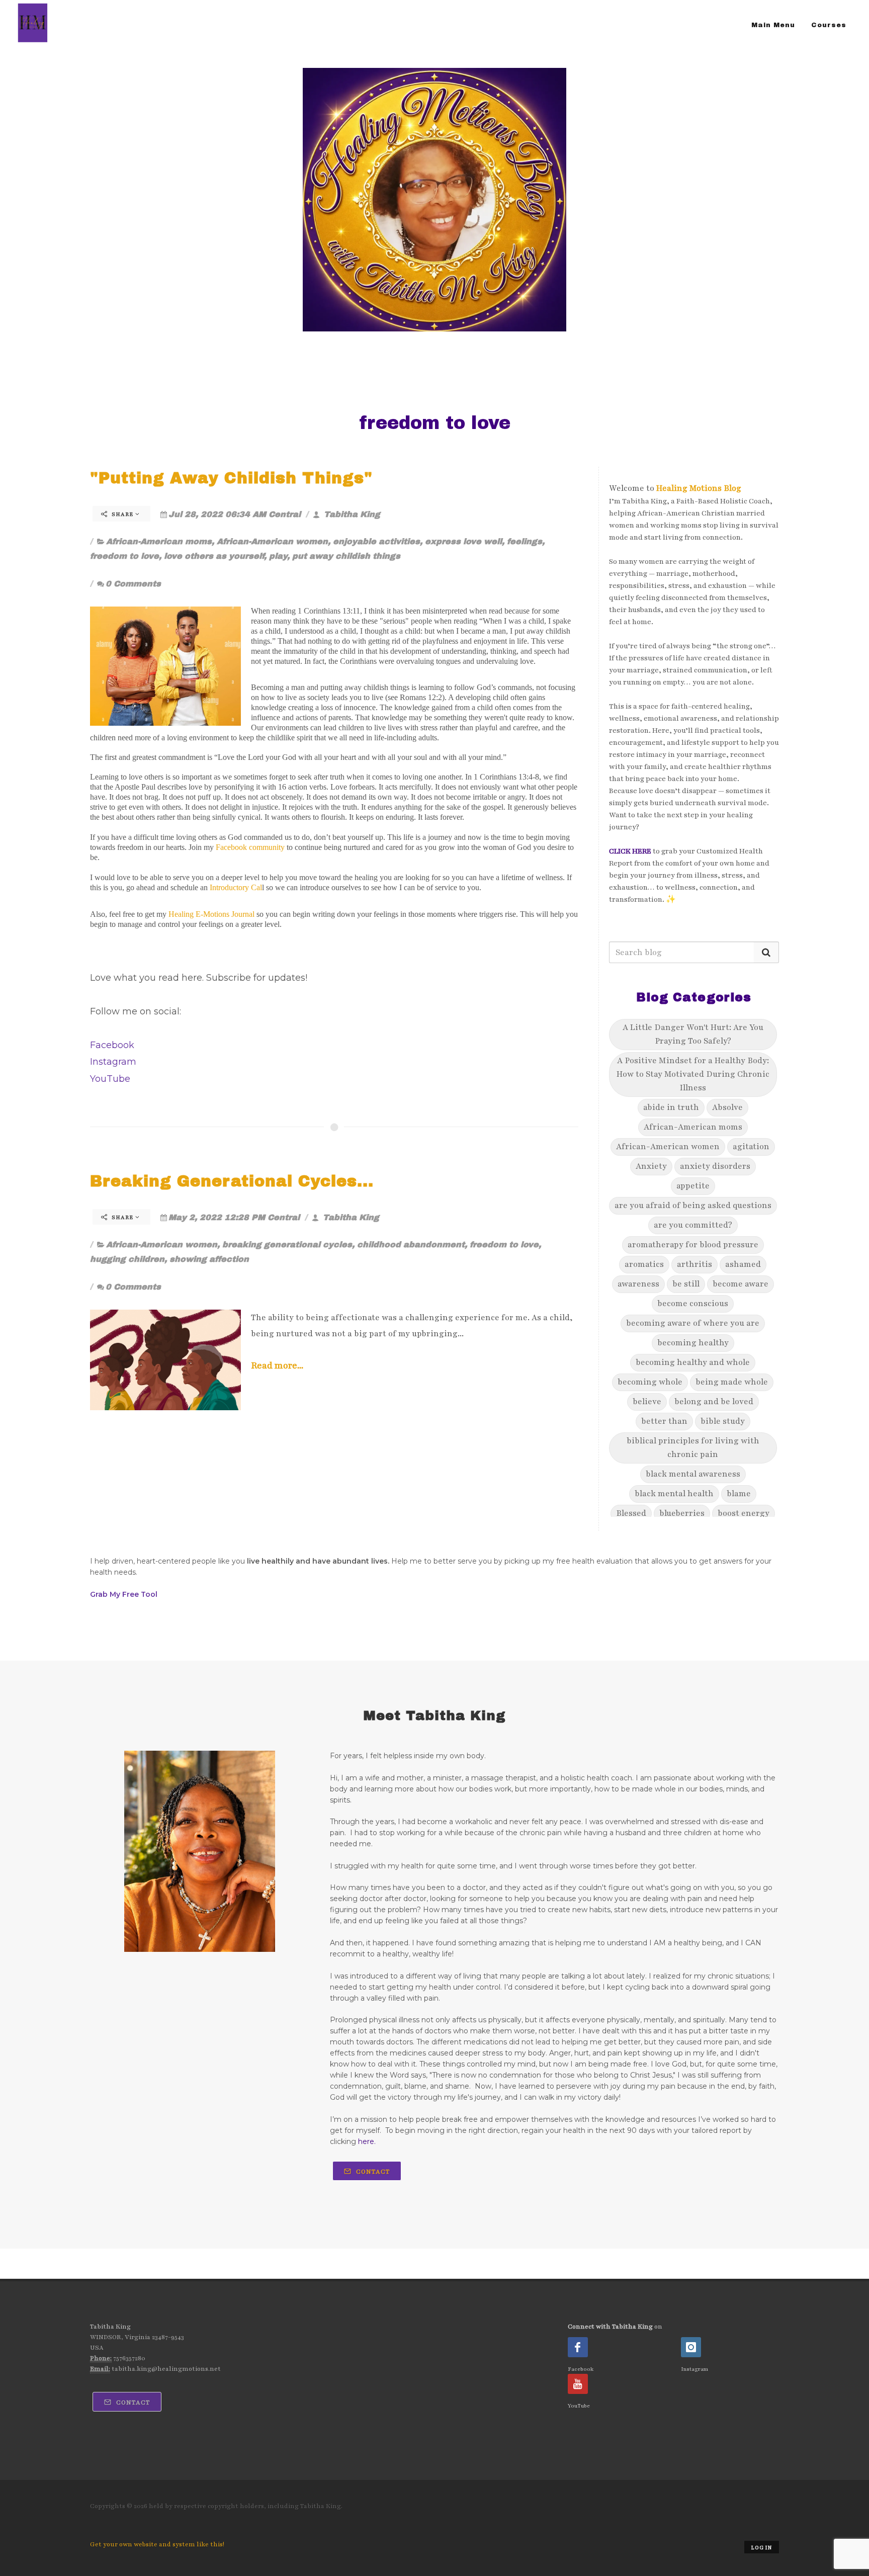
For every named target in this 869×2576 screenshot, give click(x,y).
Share (122, 514)
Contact (372, 2172)
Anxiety (651, 1166)
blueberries (682, 1513)
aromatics (644, 1264)
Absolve (727, 1107)
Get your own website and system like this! (157, 2544)
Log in (762, 2548)
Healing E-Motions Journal (211, 914)
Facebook (112, 1045)
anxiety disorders (715, 1166)
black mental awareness (693, 1474)
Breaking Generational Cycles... (232, 1181)
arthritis (694, 1264)
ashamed (743, 1264)
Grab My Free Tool (124, 1594)
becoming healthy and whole (693, 1362)
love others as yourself (214, 556)
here (366, 2141)
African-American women (272, 541)
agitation (751, 1147)
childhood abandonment (411, 1244)
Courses (829, 25)
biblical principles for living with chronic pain (693, 1448)
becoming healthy (693, 1343)
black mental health (674, 1494)
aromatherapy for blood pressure (693, 1245)
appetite (693, 1186)
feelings (525, 541)
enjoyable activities (376, 541)
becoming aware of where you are (693, 1323)
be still (686, 1284)
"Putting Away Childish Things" (231, 478)
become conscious (693, 1304)
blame (739, 1494)
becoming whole (650, 1382)
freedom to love (124, 556)
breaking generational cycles (287, 1244)
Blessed (631, 1513)
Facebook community (250, 847)
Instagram (113, 1062)
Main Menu (773, 25)
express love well (463, 541)
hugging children (127, 1259)
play (278, 556)
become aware (741, 1284)
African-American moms (159, 541)
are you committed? (693, 1225)
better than (664, 1421)
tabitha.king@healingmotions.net (166, 2369)
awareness (638, 1284)
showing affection (209, 1259)
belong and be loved (714, 1402)
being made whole (732, 1382)
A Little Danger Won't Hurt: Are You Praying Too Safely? (693, 1034)
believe (647, 1402)
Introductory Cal (236, 887)
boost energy (744, 1513)
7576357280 (129, 2358)
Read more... (277, 1365)
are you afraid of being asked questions (693, 1206)
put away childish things (346, 556)
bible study (723, 1421)
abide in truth (671, 1107)
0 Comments (133, 584)
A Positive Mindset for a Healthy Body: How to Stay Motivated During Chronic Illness (693, 1074)
